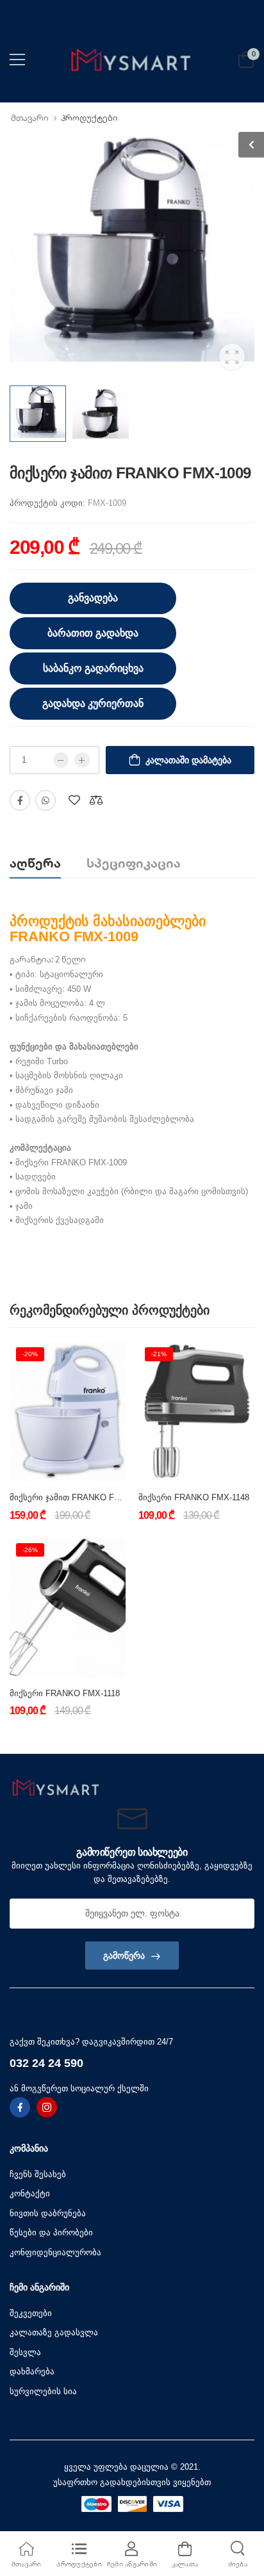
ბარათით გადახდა (93, 633)
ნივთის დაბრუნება (48, 2213)
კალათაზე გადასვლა (54, 2332)
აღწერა (35, 863)
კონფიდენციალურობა (55, 2252)
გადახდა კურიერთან (93, 703)
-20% (30, 1354)
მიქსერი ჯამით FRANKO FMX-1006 (78, 1497)
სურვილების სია (43, 2391)
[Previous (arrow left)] (74, 1741)
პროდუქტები (89, 118)
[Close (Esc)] (195, 1738)
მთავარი (30, 118)
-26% (30, 1550)
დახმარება (32, 2371)
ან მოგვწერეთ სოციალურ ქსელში (79, 2088)
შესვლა (25, 2352)
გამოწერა (124, 1956)
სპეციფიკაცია (134, 863)
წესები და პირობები (51, 2232)
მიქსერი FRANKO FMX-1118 (65, 1693)
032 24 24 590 (46, 2063)
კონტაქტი (30, 2193)
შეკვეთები (31, 2313)
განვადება (93, 598)
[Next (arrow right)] (90, 1741)
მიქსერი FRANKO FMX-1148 (194, 1497)
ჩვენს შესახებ (38, 2174)
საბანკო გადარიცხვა (93, 668)
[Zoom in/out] (190, 1738)
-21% (159, 1354)
